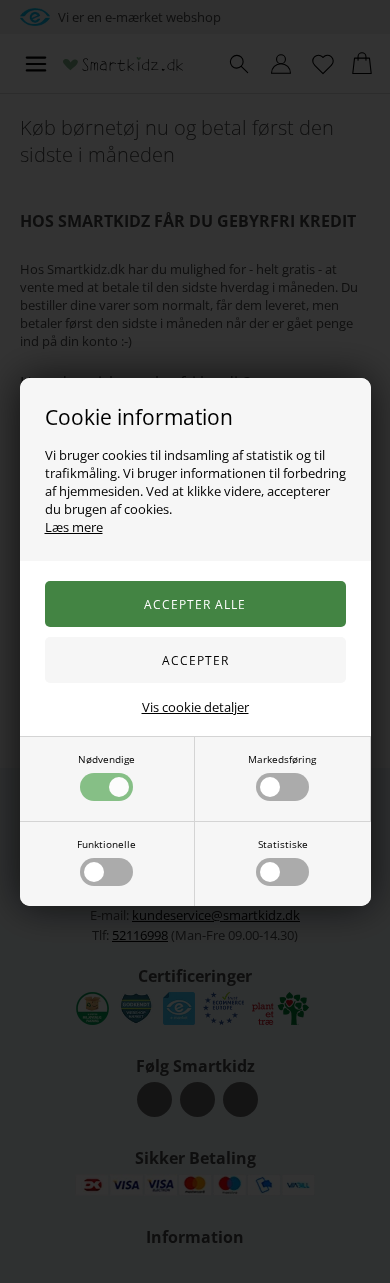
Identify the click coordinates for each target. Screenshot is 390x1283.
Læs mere (74, 527)
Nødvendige (106, 759)
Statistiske (283, 844)
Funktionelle (106, 844)
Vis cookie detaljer (195, 707)
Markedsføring (282, 759)
